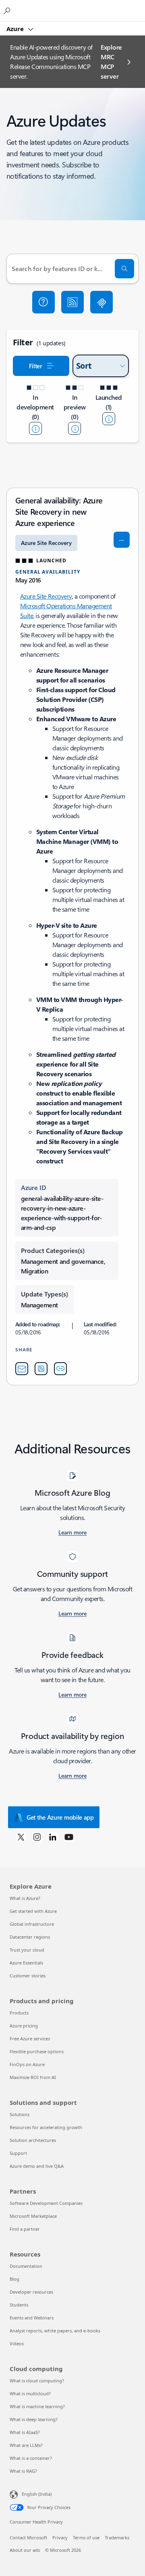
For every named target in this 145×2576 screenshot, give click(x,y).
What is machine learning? (37, 2406)
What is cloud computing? (37, 2381)
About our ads (25, 2550)
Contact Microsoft (28, 2537)
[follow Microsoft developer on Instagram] (37, 1837)
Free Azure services (30, 2038)
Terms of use (86, 2537)
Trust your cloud (27, 1950)
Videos (17, 2343)
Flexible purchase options (37, 2051)
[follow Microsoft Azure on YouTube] (69, 1837)
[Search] (124, 269)
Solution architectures (33, 2140)
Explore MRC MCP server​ (111, 62)
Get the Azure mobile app (60, 1817)
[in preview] (75, 428)
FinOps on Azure (27, 2064)
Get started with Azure (33, 1911)
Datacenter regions (30, 1937)
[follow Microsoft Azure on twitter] (21, 1837)
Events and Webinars (32, 2318)
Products (19, 2013)
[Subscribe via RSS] (72, 302)
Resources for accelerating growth (46, 2127)
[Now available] (109, 419)
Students (19, 2305)
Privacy (60, 2537)
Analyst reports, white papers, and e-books (55, 2331)
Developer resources (31, 2292)
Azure (16, 29)
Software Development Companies (46, 2203)
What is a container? (31, 2458)
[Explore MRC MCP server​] (101, 302)
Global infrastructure (32, 1924)
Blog (14, 2279)
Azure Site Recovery (46, 596)
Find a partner (25, 2229)
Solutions (20, 2114)
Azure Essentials (26, 1963)
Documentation (26, 2266)
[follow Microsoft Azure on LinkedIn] (53, 1837)
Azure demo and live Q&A (37, 2166)
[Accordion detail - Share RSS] (41, 1369)
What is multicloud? (30, 2393)
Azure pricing (24, 2026)
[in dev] (35, 428)
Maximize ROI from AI (33, 2077)
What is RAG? (23, 2471)
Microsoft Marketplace (33, 2216)
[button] (43, 302)
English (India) (37, 2494)
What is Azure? (25, 1898)
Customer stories (28, 1976)
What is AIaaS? (25, 2432)
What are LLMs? (26, 2445)
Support (18, 2153)
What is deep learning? (34, 2419)
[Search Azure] (8, 10)
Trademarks (117, 2537)
